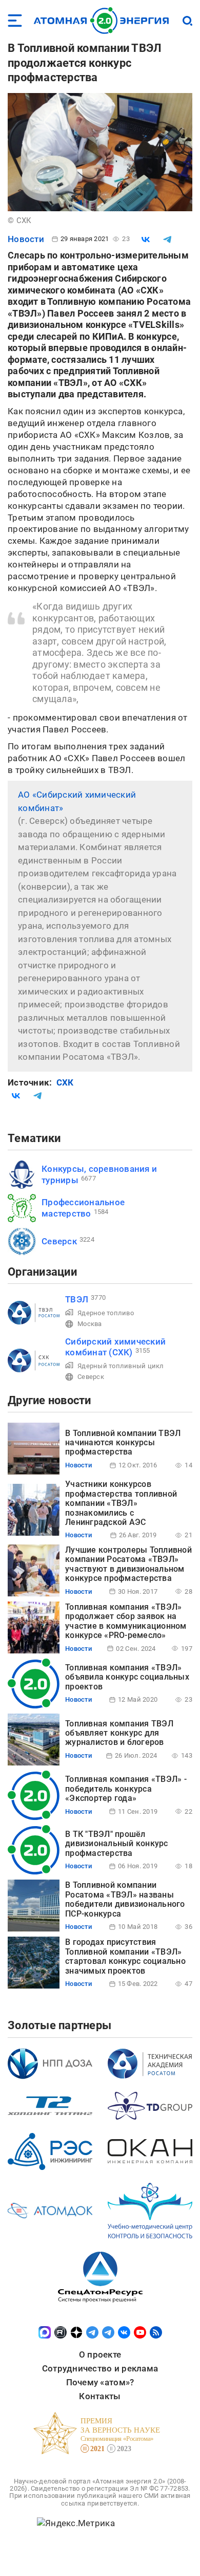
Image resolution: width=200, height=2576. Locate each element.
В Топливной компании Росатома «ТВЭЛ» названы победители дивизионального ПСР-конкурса (125, 1899)
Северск (59, 1241)
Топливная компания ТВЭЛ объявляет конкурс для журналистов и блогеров (119, 1733)
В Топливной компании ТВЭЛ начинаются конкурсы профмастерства (123, 1443)
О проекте (100, 2354)
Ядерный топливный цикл (121, 1366)
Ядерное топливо (106, 1313)
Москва (90, 1324)
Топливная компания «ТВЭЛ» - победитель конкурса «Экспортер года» (126, 1789)
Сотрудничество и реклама (100, 2368)
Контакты (100, 2396)
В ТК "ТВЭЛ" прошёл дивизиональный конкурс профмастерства (117, 1844)
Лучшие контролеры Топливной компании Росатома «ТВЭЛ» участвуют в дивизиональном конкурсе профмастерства (128, 1564)
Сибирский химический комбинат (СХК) (115, 1347)
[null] (146, 240)
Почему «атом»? (100, 2382)
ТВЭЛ (77, 1299)
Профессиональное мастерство (83, 1208)
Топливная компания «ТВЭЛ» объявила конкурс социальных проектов (127, 1677)
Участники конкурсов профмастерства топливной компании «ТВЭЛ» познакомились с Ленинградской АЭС (121, 1503)
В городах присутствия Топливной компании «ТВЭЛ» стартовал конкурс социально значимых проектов (125, 1956)
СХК (65, 1082)
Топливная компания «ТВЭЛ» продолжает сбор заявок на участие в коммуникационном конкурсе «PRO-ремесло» (126, 1621)
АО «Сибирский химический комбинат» (77, 801)
